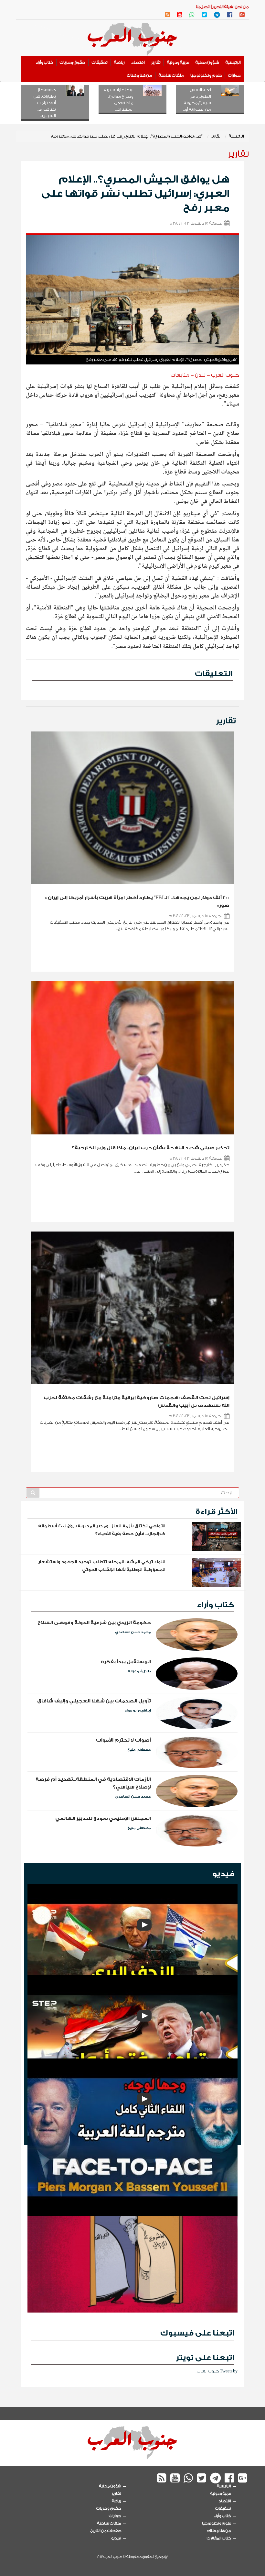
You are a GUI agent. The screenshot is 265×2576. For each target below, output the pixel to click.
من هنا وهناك (140, 75)
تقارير (156, 62)
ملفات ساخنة (171, 75)
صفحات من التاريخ (106, 2531)
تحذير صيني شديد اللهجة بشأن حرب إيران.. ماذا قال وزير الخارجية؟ (151, 1148)
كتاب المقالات (219, 2538)
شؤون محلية (207, 62)
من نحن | (241, 7)
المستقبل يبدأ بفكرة (126, 1662)
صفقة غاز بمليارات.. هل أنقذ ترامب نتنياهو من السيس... (45, 103)
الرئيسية (233, 62)
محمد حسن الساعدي (133, 1632)
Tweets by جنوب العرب (217, 2371)
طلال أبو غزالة (139, 1671)
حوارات (234, 75)
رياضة (119, 62)
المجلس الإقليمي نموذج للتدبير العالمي (103, 1818)
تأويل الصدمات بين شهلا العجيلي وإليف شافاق (94, 1701)
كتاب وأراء (45, 62)
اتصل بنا (203, 7)
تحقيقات (100, 62)
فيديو (223, 1874)
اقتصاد (138, 62)
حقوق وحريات (73, 62)
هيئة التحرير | (222, 7)
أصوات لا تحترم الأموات (123, 1740)
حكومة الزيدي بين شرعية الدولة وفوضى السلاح (94, 1623)
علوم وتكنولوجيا (206, 75)
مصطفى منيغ (139, 1750)
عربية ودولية (178, 62)
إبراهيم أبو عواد (138, 1711)
